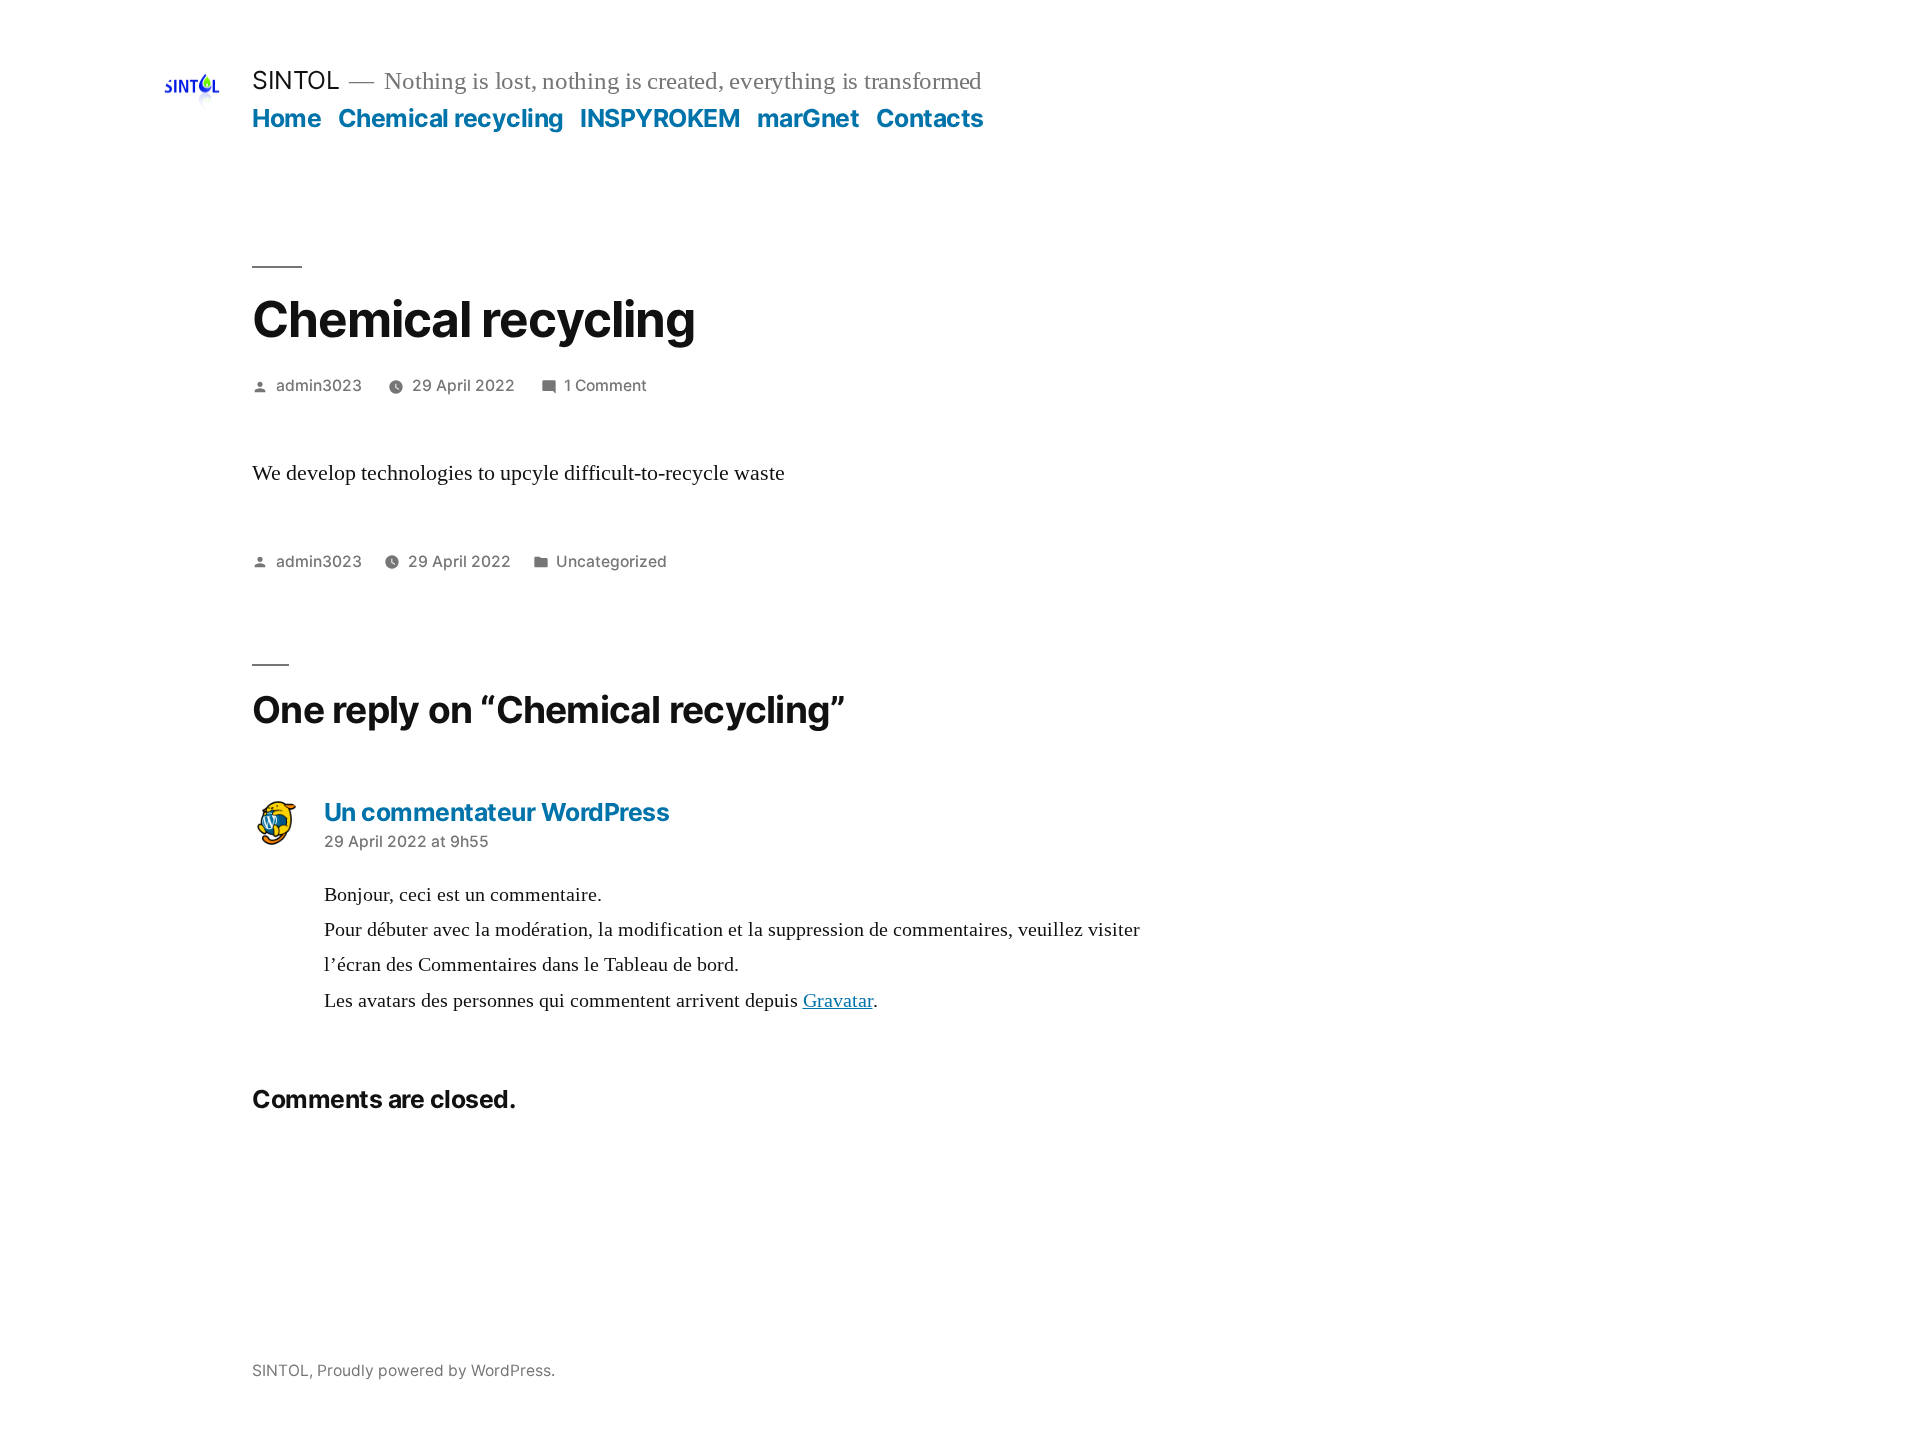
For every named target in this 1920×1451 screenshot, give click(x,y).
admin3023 (319, 385)
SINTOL (295, 80)
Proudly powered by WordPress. (436, 1370)
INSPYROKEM (660, 118)
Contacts (930, 118)
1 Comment (605, 385)
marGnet (808, 118)
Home (286, 118)
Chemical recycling (451, 118)
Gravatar (838, 1001)
